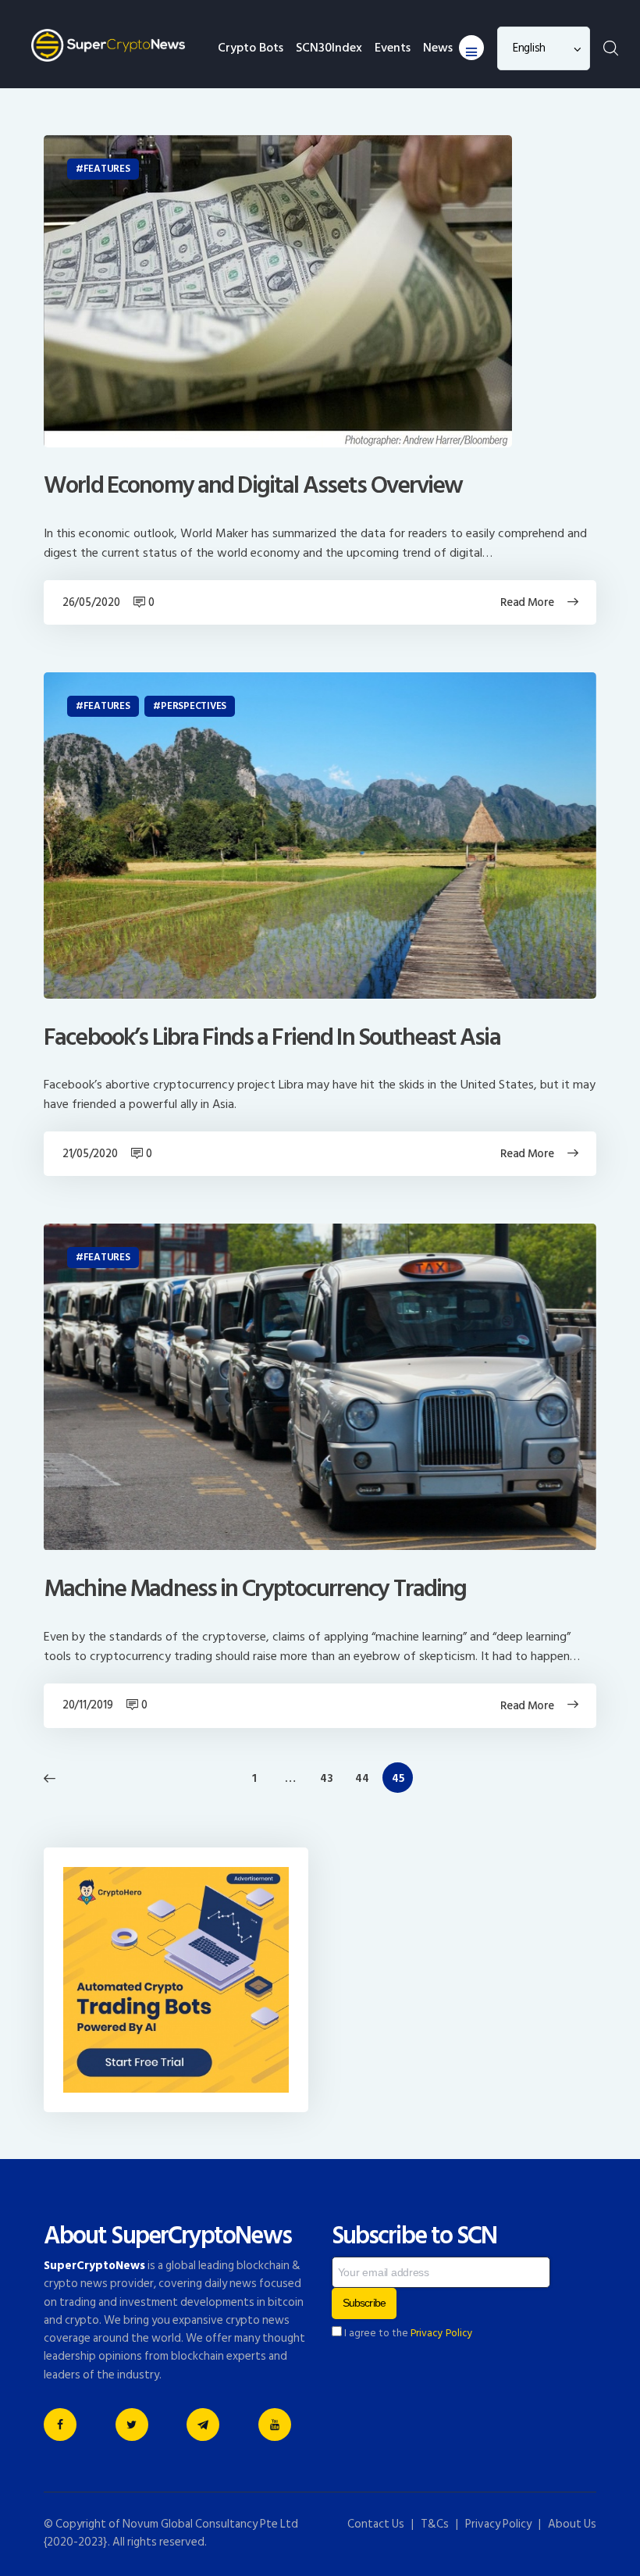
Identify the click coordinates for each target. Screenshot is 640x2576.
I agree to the (407, 2333)
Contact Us (376, 2524)
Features (107, 169)
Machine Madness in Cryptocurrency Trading (255, 1589)
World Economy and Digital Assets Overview (253, 486)
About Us (572, 2524)
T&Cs (435, 2524)
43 (331, 1778)
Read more (527, 602)
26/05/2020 (91, 602)
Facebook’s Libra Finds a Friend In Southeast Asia (272, 1038)
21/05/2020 (90, 1154)
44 (366, 1778)
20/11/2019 (87, 1705)
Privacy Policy (442, 2333)
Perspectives (194, 706)
